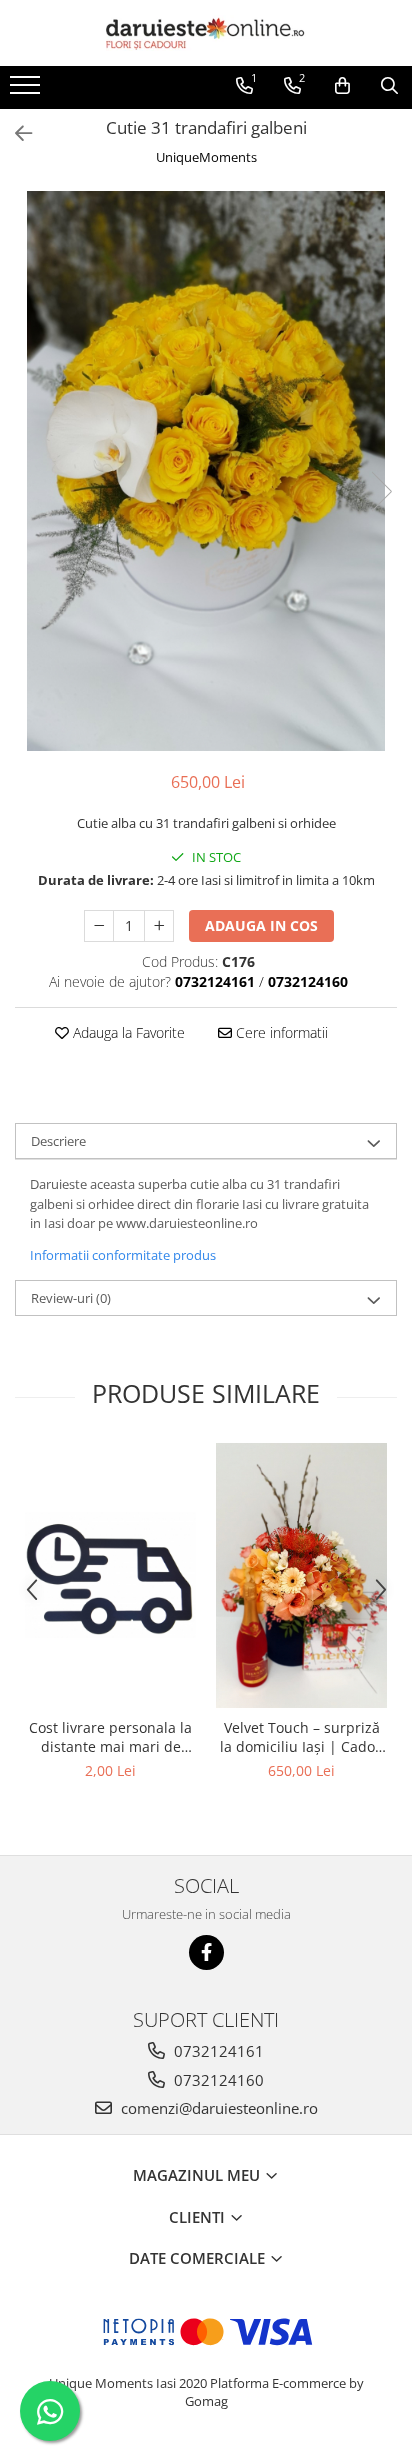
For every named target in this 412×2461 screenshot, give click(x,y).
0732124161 (217, 2051)
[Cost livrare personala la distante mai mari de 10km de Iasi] (110, 1575)
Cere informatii (280, 1032)
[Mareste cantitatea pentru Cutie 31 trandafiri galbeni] (159, 926)
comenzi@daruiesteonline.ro (217, 2108)
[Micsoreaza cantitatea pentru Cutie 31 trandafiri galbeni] (99, 926)
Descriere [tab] (58, 1141)
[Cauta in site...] (389, 86)
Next (381, 491)
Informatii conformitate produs (123, 1255)
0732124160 (217, 2080)
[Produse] (27, 91)
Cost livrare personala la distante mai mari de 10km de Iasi (110, 1737)
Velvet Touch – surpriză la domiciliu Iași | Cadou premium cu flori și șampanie (302, 1737)
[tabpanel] (206, 471)
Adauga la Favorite (127, 1032)
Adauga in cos (261, 925)
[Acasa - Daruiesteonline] (206, 33)
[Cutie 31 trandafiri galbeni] (206, 471)
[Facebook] (206, 1952)
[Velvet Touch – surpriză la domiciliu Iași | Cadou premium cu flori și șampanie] (301, 1575)
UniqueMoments (206, 157)
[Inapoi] (15, 133)
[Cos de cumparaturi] (342, 86)
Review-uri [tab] (71, 1298)
